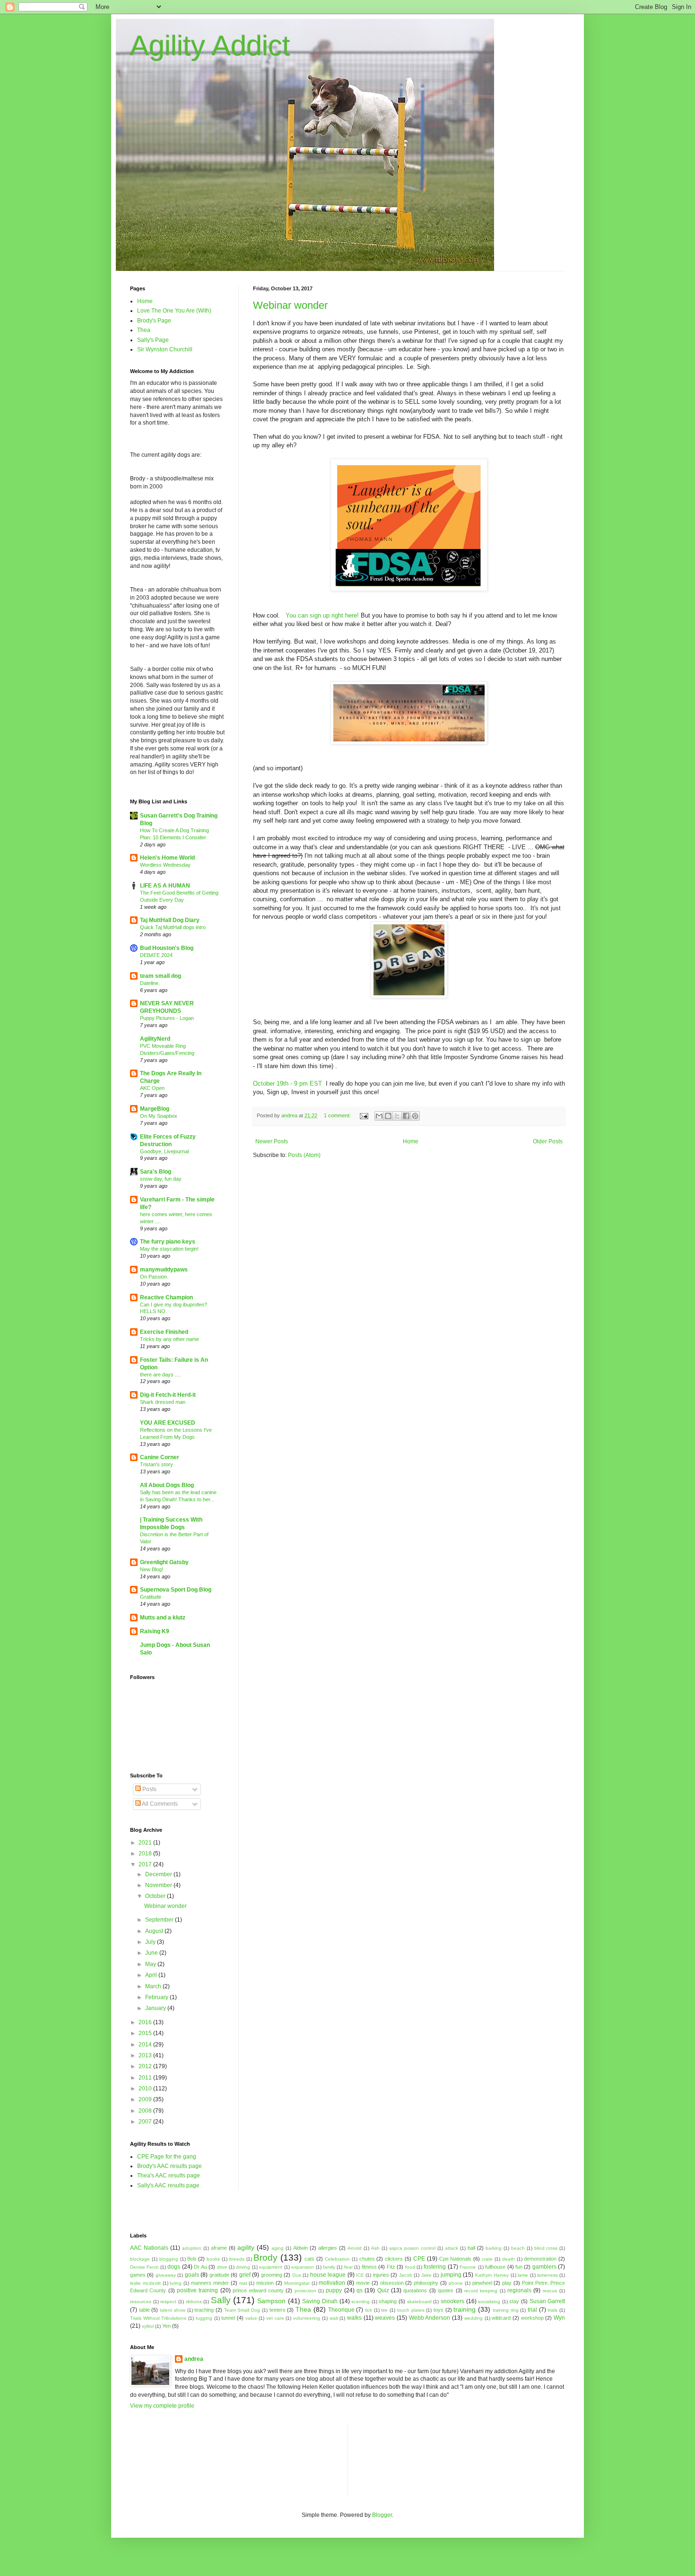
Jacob (406, 2275)
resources (141, 2302)
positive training (197, 2290)
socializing (489, 2302)
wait (334, 2318)
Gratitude (151, 1597)
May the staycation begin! (169, 1249)
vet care (275, 2318)
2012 (146, 2066)
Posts (149, 1789)
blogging (169, 2259)
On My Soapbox (159, 1116)
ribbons (194, 2302)
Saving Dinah (320, 2301)
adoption (192, 2248)
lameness (547, 2275)
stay (514, 2301)
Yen (166, 2326)
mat (243, 2283)
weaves (385, 2318)
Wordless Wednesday (165, 865)
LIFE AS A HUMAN (165, 886)
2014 (146, 2045)
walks (354, 2318)
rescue (550, 2291)
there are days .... (160, 1375)
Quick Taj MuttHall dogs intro (173, 927)
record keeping (481, 2291)
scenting (361, 2302)
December (159, 1874)
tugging (204, 2318)
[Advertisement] (398, 2460)
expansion (303, 2267)
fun (519, 2267)
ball (471, 2248)
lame (523, 2275)
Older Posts (548, 1141)
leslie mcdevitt (145, 2283)
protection (305, 2291)
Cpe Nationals (456, 2259)
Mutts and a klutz (163, 1618)
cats (309, 2259)
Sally (221, 2300)
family (329, 2267)
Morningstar (297, 2283)
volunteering (307, 2318)
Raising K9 (155, 1631)
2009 (146, 2099)
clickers (394, 2259)
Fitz (391, 2267)
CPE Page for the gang (167, 2157)
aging (278, 2248)
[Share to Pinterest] (415, 1116)
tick (369, 2310)
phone (456, 2283)
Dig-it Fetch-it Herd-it (168, 1395)
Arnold (355, 2248)
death (508, 2259)
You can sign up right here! (321, 615)
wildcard (501, 2318)
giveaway (166, 2275)
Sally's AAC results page (168, 2185)
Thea (144, 330)
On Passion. (154, 1277)
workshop (532, 2318)
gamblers (544, 2267)
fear (348, 2267)
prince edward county (258, 2290)
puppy (334, 2290)
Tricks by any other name (169, 1339)
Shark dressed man (163, 1402)
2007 (146, 2122)
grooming (272, 2275)
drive (222, 2267)
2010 (146, 2089)
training (465, 2309)
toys (439, 2310)
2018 (146, 1854)
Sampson (271, 2301)
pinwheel (482, 2283)
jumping (451, 2275)
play (507, 2283)
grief (245, 2275)
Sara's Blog (156, 1172)
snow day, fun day (161, 1179)
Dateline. (150, 983)
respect (168, 2302)
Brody (265, 2258)
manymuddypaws (164, 1270)
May (151, 1964)
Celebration (337, 2259)
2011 (146, 2078)
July (151, 1942)
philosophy (426, 2283)
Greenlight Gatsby (164, 1562)
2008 (146, 2111)
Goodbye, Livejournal (164, 1151)
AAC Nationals (149, 2248)
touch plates (411, 2310)
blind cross (546, 2248)
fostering (435, 2267)
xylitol (148, 2326)
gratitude (219, 2275)
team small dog (161, 976)
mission (265, 2283)
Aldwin (300, 2248)
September (160, 1920)
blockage (140, 2259)
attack (452, 2248)
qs (360, 2290)
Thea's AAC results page (169, 2176)
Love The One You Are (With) (174, 311)
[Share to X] (397, 1116)
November (159, 1885)
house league (328, 2275)
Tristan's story (156, 1464)
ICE (360, 2275)
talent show (173, 2310)
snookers (452, 2301)
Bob (192, 2259)
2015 (146, 2033)
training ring (506, 2310)
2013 (146, 2055)
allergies (328, 2248)
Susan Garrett (547, 2301)
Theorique (341, 2310)
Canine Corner (160, 1457)
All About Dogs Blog (167, 1485)
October (156, 1896)
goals (192, 2275)
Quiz (383, 2290)
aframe (219, 2248)
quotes (446, 2290)
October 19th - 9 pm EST (287, 1083)
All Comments (159, 1804)
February (157, 1997)
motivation (332, 2283)
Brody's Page (154, 321)
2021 (146, 1843)
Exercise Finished (164, 1332)
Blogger (382, 2515)
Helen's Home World (167, 858)
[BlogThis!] (388, 1116)
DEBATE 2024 (156, 955)
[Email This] (379, 1116)
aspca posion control (412, 2248)
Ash (375, 2248)
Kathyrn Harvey (492, 2275)
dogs (174, 2267)
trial (532, 2310)
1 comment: (338, 1115)
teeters (278, 2310)
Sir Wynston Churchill (165, 349)
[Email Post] (364, 1115)
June (152, 1953)
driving (243, 2267)
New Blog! (152, 1569)
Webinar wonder (290, 305)
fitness (369, 2267)
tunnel (228, 2318)
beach (518, 2248)
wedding (473, 2318)
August (155, 1931)
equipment (271, 2267)
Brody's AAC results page (169, 2166)
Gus (297, 2275)
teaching (204, 2310)
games (138, 2275)
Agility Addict (210, 46)
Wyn (559, 2318)
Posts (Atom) (304, 1155)
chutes (367, 2259)
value (251, 2318)
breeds (237, 2259)
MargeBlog (155, 1109)
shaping (388, 2301)
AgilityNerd (155, 1039)
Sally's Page (153, 340)
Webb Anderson (430, 2318)
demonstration (540, 2259)
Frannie (468, 2267)
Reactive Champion (166, 1297)
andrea (194, 2359)
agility (246, 2247)
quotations (415, 2290)
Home (411, 1141)
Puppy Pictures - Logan (167, 1018)
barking (494, 2248)
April (152, 1975)
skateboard (419, 2302)
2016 (146, 2022)
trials (552, 2310)
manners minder (210, 2283)
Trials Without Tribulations (158, 2318)
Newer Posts (272, 1141)
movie (363, 2283)
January (156, 2008)
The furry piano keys (168, 1242)
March (154, 1986)
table (144, 2310)
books (213, 2259)
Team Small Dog (242, 2310)
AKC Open (152, 1088)
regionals (519, 2290)
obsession (392, 2283)
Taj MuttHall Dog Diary (170, 920)
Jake (426, 2275)
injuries (381, 2275)
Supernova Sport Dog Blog (176, 1590)
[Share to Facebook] (406, 1116)
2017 (146, 1864)
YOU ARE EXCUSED (168, 1423)
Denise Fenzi (144, 2267)
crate (487, 2259)
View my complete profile (162, 2406)
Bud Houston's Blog (167, 948)
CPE (419, 2259)
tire (384, 2310)
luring (176, 2283)
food (410, 2267)
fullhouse (495, 2267)
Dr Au (200, 2267)
